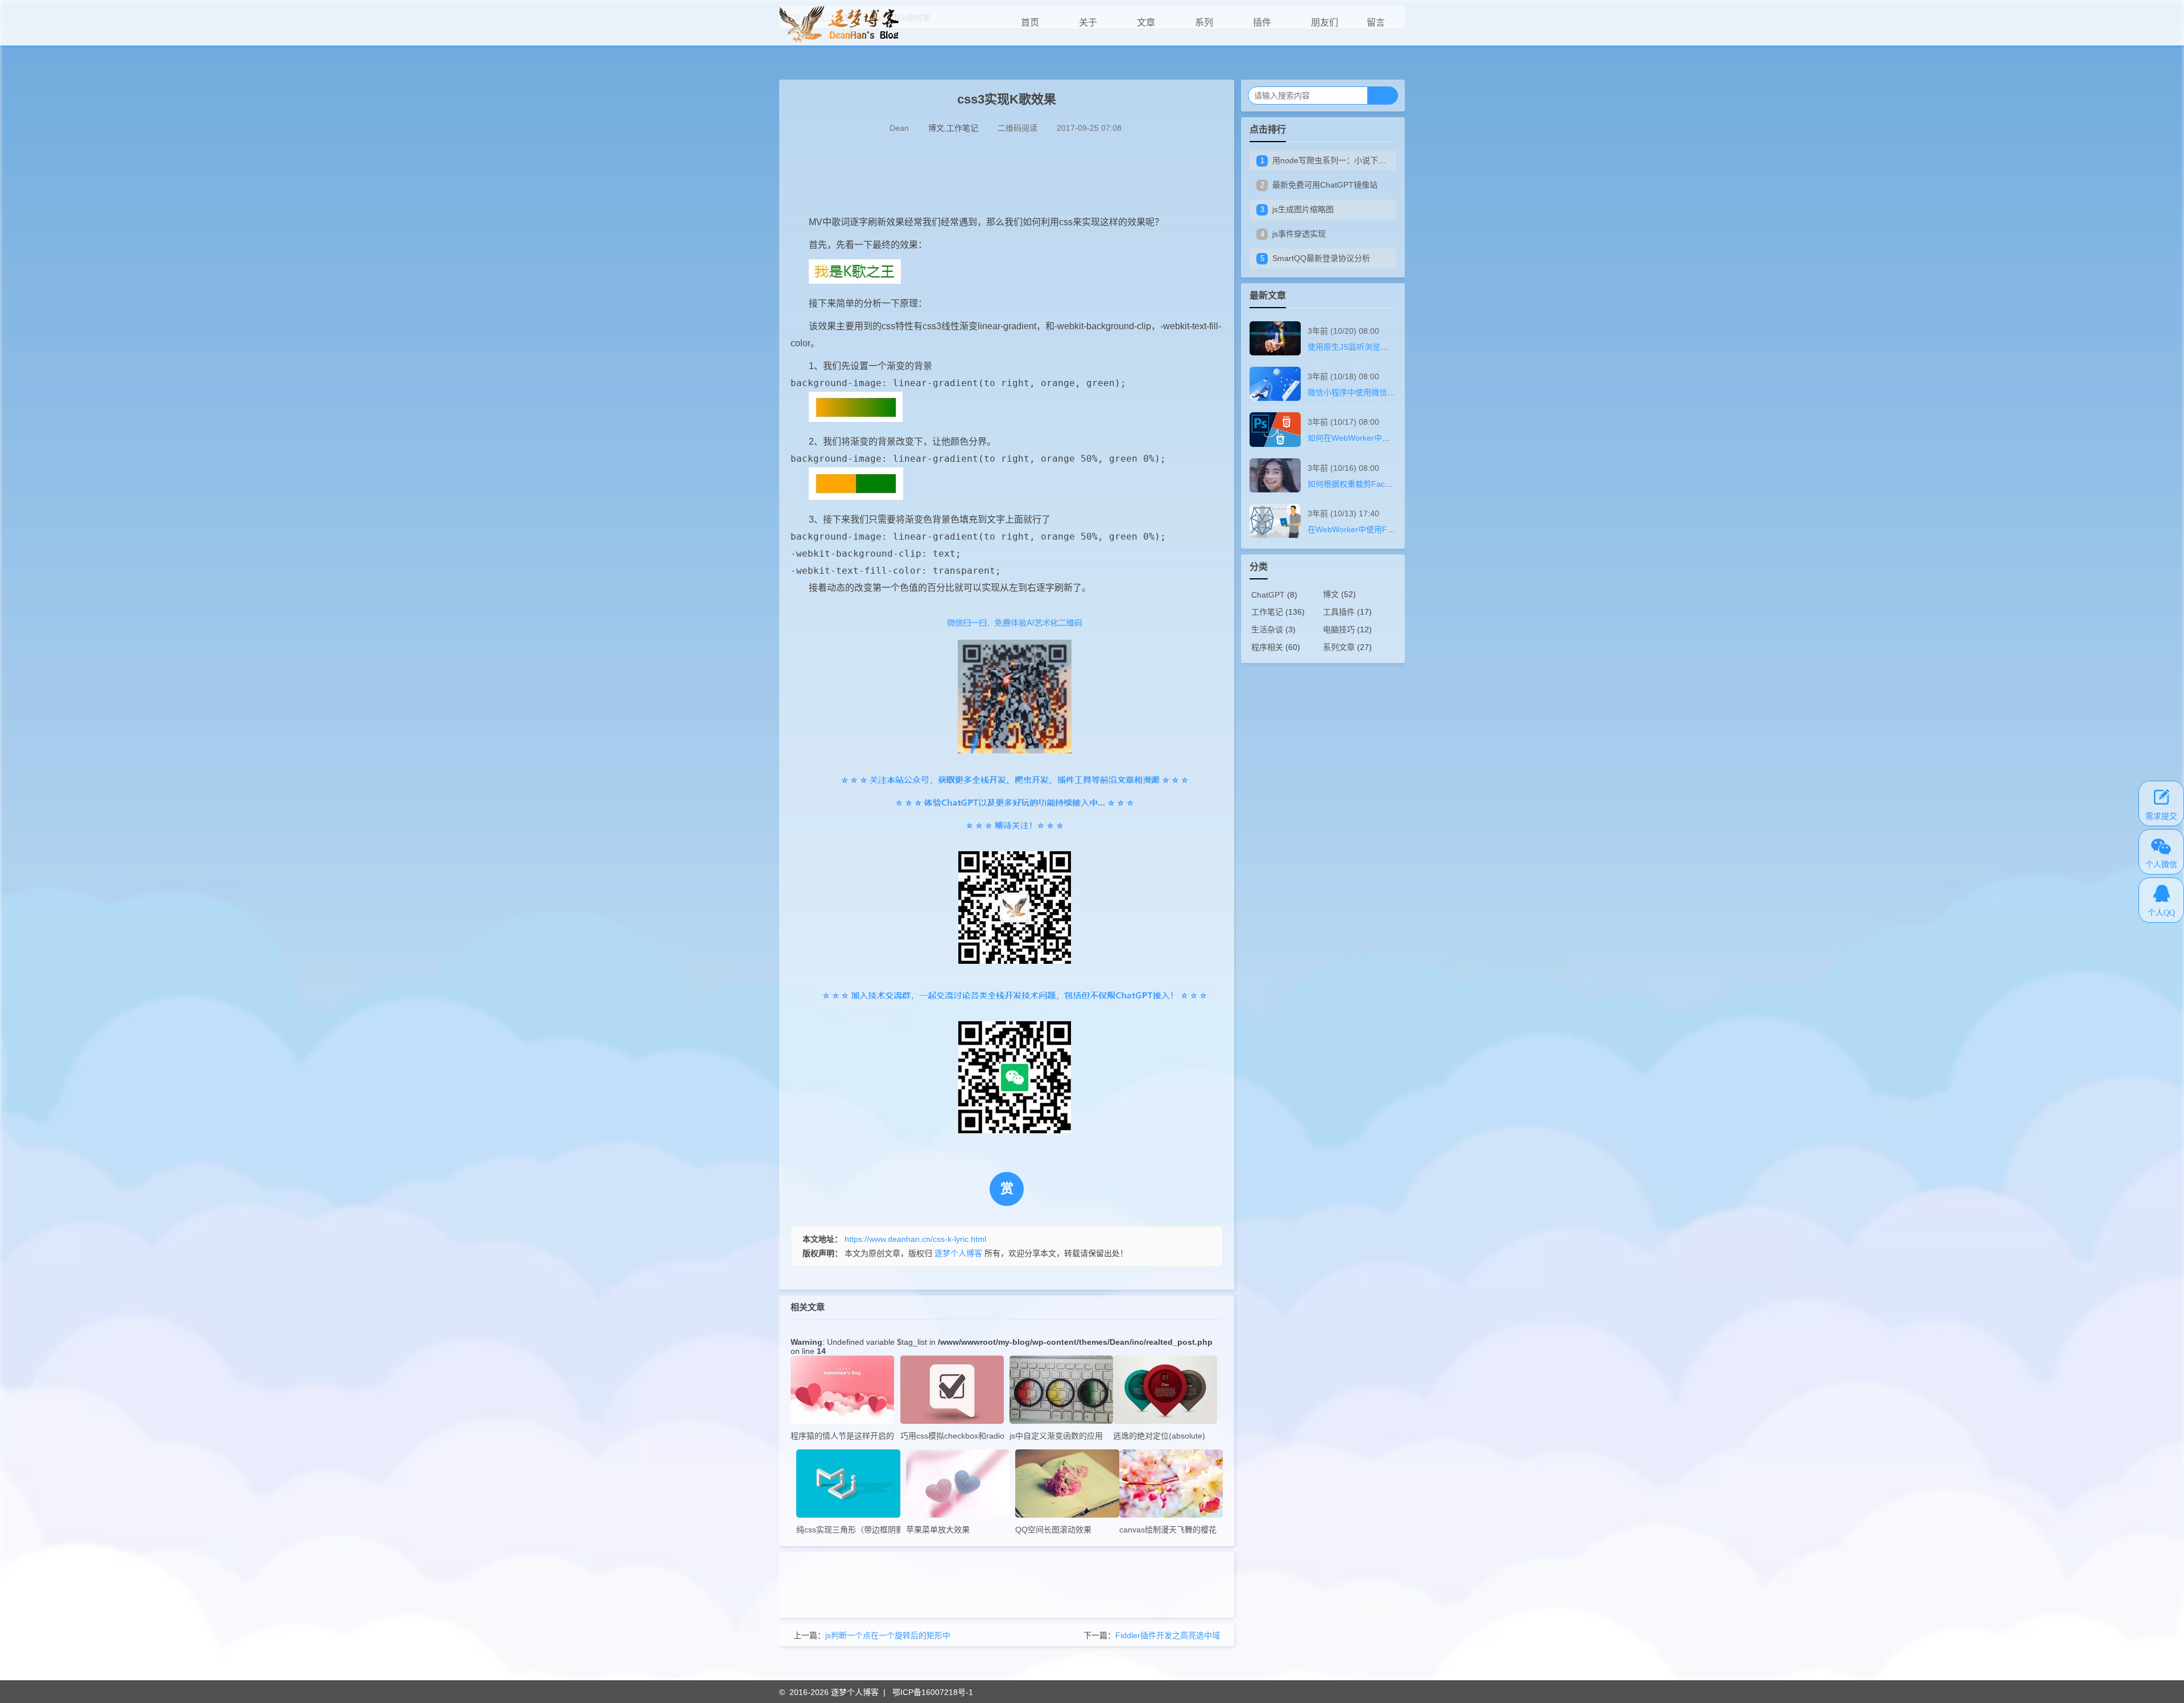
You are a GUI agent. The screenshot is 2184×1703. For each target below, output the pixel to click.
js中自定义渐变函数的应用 (1056, 1436)
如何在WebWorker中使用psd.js (1363, 438)
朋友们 (1325, 22)
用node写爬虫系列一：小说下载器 (1333, 160)
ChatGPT (1268, 595)
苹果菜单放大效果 (938, 1530)
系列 (1204, 22)
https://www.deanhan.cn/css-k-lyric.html (915, 1239)
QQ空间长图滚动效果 (1053, 1530)
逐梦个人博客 (855, 1692)
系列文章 (1339, 647)
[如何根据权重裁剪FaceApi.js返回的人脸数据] (1275, 490)
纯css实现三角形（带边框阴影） (848, 1530)
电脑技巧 (1339, 629)
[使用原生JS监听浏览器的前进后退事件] (1275, 353)
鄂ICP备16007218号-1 (933, 1692)
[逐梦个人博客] (839, 40)
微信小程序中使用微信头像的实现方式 (1375, 392)
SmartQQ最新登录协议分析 (1321, 258)
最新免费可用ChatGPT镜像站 (1325, 185)
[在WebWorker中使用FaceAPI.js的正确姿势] (1275, 535)
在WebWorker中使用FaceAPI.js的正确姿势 (1384, 529)
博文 (936, 128)
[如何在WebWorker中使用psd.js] (1275, 444)
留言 (1376, 22)
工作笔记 (962, 128)
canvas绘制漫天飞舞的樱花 (1168, 1530)
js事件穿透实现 (1299, 234)
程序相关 (1267, 647)
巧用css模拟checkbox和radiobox (952, 1436)
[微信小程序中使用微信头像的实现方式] (1275, 398)
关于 (1088, 22)
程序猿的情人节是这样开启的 (842, 1436)
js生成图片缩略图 (1303, 209)
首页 (1030, 22)
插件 (1262, 22)
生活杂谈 (1267, 629)
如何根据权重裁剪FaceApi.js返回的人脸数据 (1386, 484)
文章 (1146, 22)
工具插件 (1339, 612)
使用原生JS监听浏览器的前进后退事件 (1376, 347)
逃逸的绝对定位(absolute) (1159, 1436)
